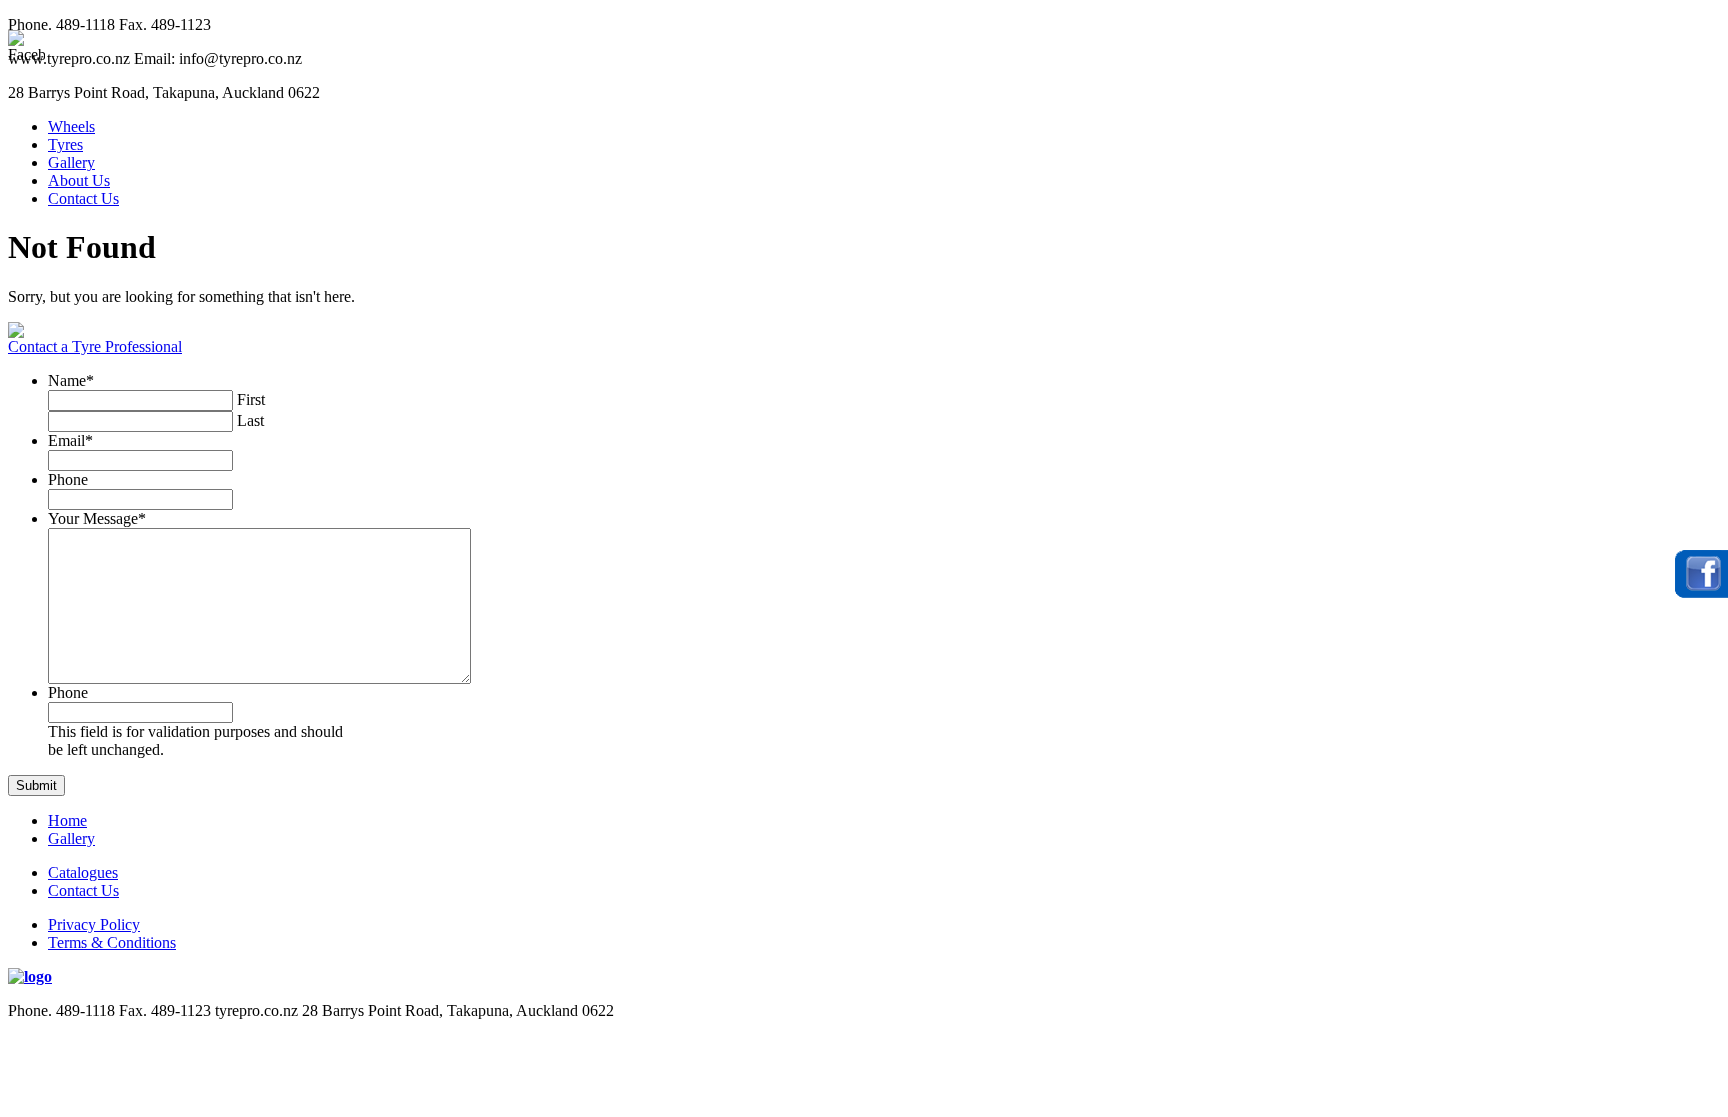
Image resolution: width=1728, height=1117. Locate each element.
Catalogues (83, 872)
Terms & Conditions (112, 942)
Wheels (71, 126)
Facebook (1701, 574)
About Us (79, 180)
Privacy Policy (94, 924)
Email (70, 440)
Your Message (97, 518)
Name (71, 380)
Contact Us (83, 198)
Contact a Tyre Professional (95, 346)
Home (67, 820)
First (251, 399)
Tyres (65, 144)
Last (250, 420)
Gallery (71, 162)
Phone (68, 479)
